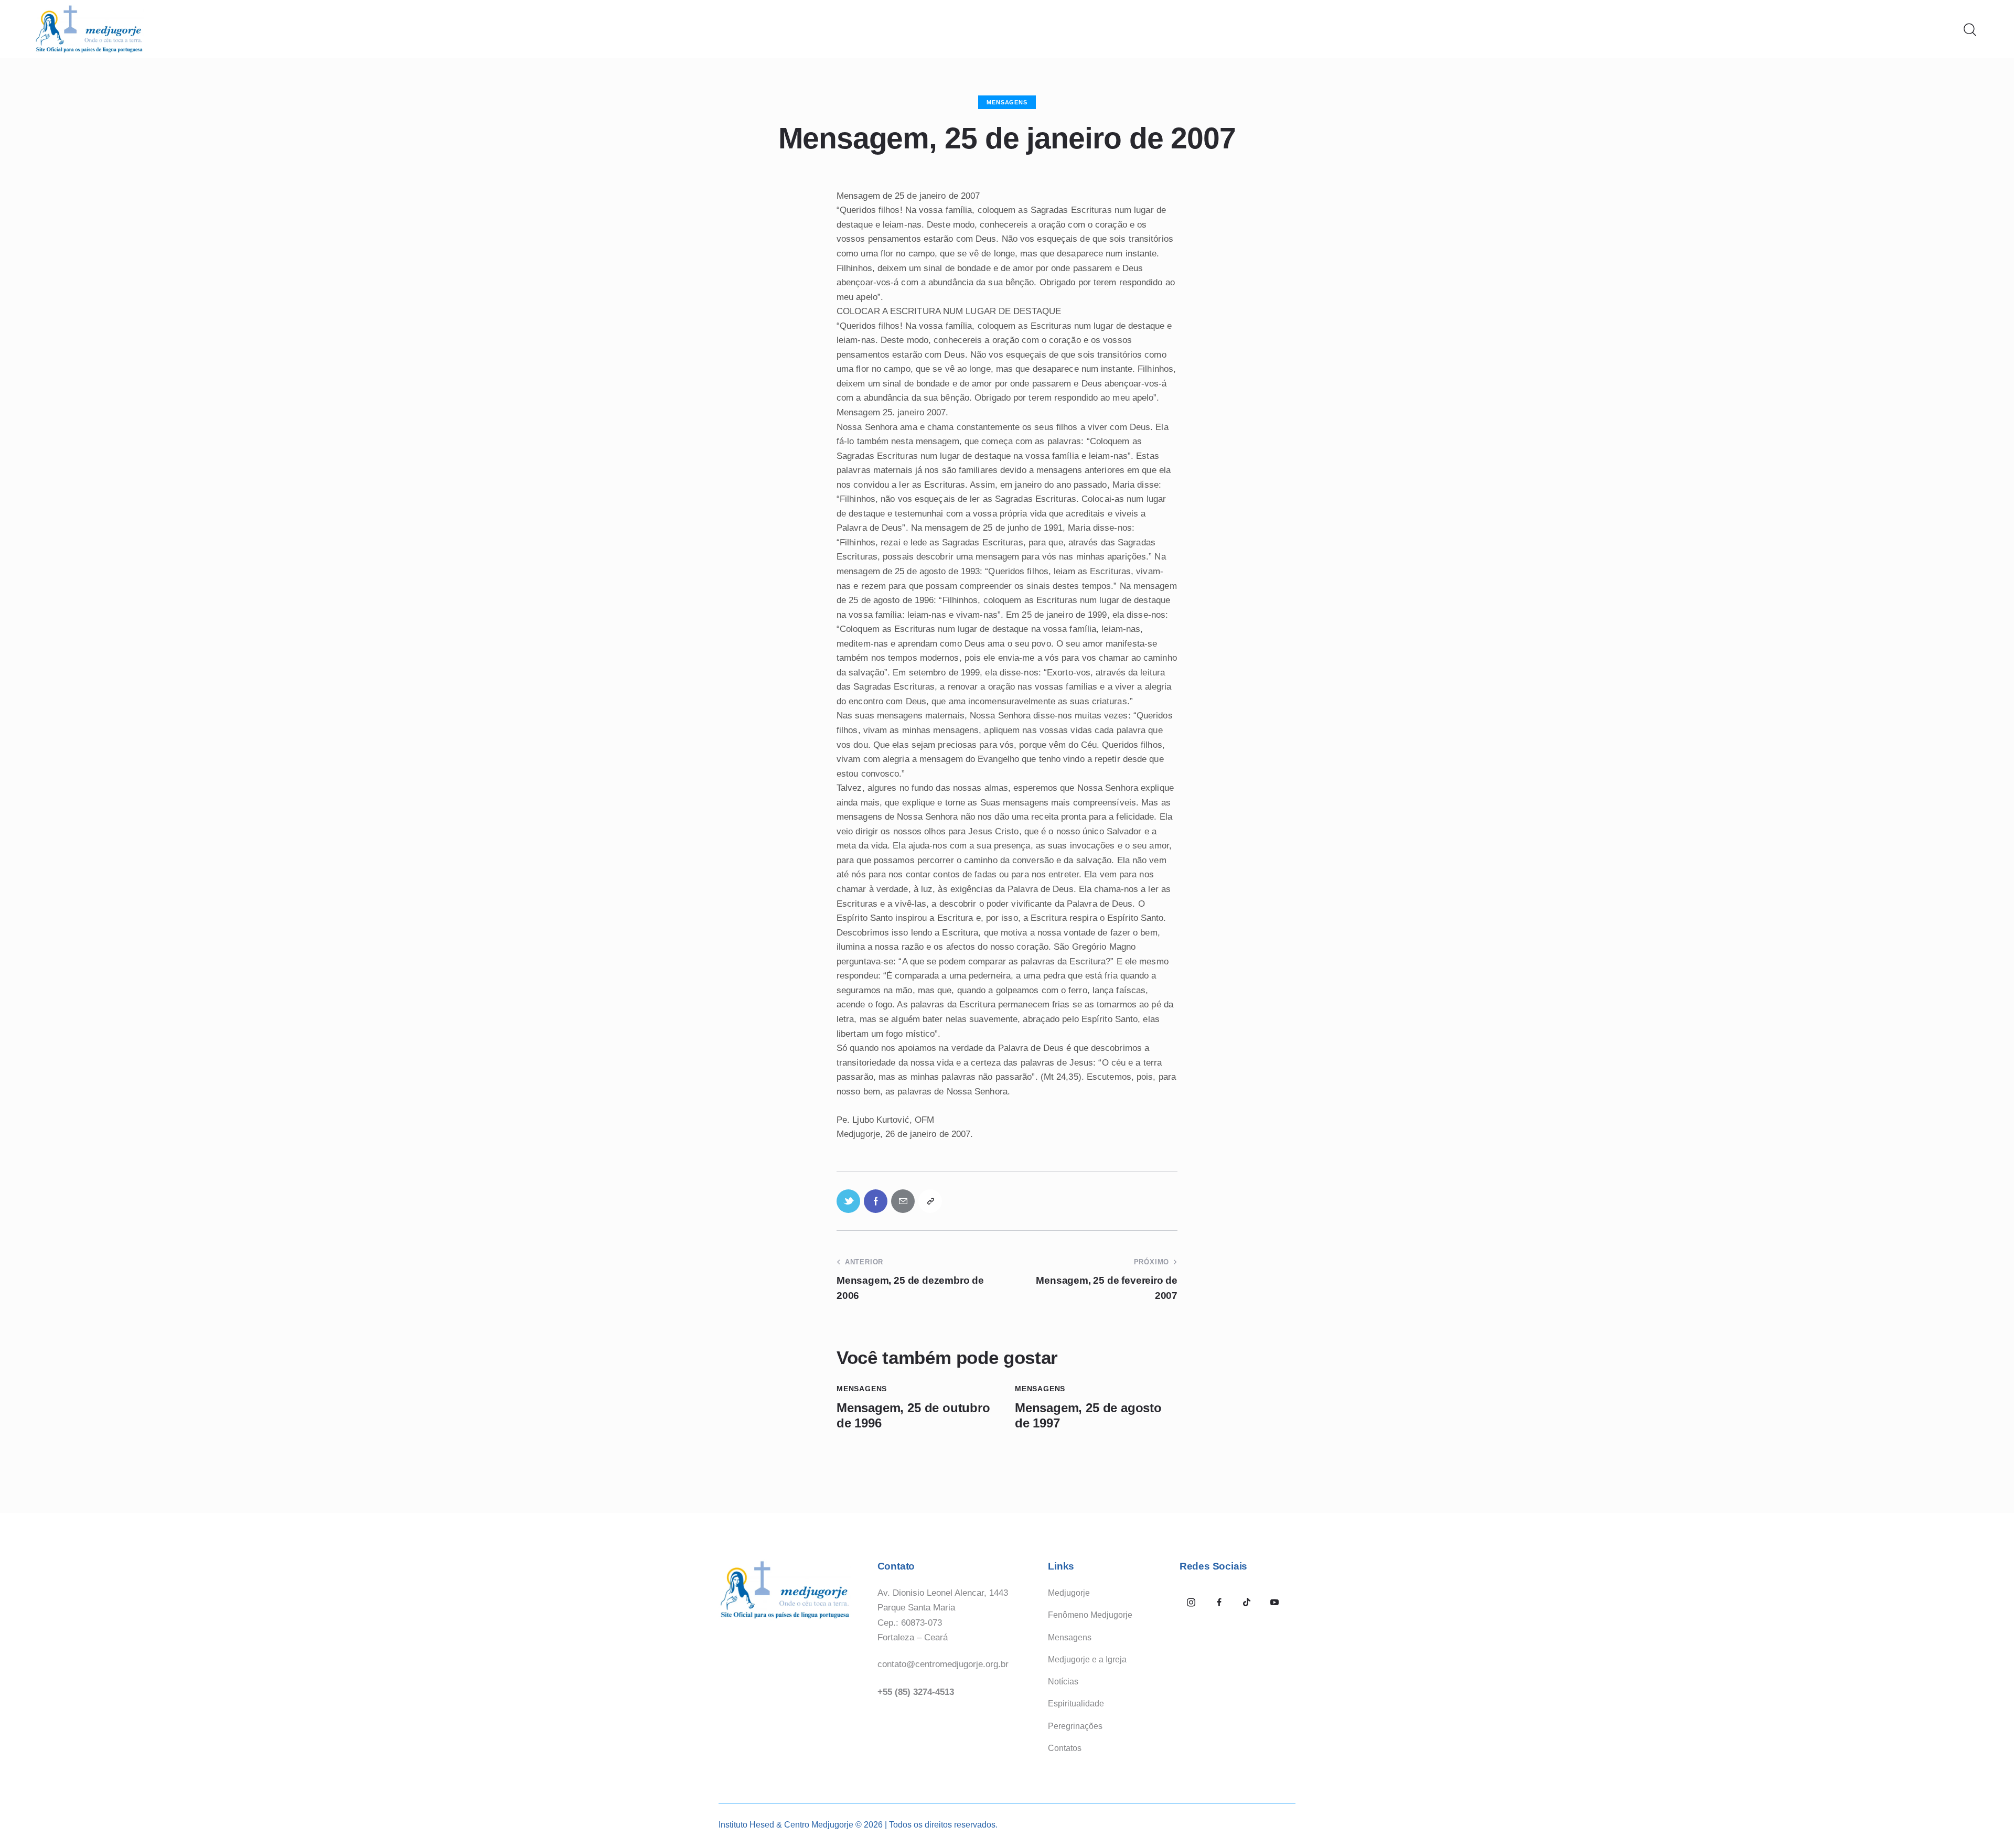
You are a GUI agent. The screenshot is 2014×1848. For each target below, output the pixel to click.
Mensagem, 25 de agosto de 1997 (1088, 1415)
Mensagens (1007, 102)
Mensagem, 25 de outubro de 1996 (913, 1415)
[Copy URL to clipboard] (930, 1201)
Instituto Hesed (746, 1825)
